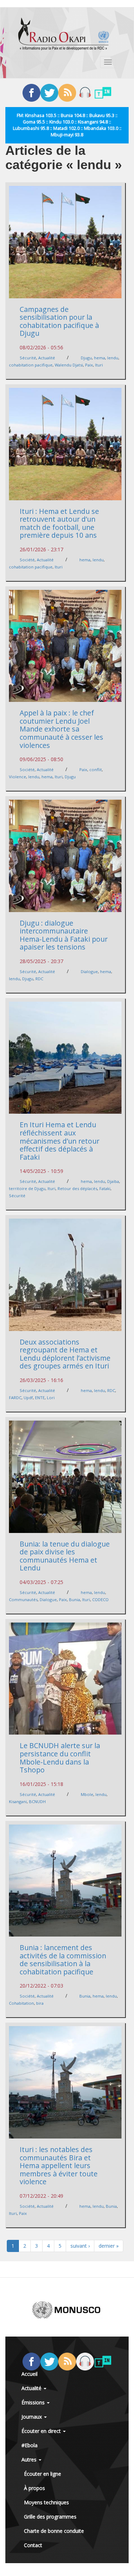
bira (40, 2003)
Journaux (32, 2417)
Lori (51, 1398)
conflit (96, 770)
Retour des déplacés (77, 1188)
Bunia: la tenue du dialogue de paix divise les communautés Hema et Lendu (65, 1556)
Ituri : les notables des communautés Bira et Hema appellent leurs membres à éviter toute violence (59, 2165)
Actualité (47, 358)
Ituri (99, 365)
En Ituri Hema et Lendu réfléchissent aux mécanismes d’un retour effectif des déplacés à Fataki (59, 1141)
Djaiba (113, 1181)
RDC (39, 979)
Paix (89, 365)
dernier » (109, 2246)
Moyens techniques (46, 2502)
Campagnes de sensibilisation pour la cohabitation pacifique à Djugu (59, 321)
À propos (34, 2488)
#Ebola (29, 2445)
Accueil (29, 2374)
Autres (30, 2459)
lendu (113, 358)
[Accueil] (64, 34)
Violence (18, 777)
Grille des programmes (50, 2517)
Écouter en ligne (43, 2474)
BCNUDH (37, 1801)
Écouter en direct (42, 2431)
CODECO (100, 1600)
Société (27, 560)
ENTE (40, 1398)
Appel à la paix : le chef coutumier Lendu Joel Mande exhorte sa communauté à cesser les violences (61, 729)
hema (100, 358)
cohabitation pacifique (31, 365)
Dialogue (89, 971)
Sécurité (28, 358)
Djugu (86, 358)
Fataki (105, 1188)
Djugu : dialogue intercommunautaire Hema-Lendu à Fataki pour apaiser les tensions (64, 935)
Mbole (87, 1794)
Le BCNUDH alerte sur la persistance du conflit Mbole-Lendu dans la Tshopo (60, 1758)
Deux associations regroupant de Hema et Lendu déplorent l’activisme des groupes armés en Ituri (65, 1354)
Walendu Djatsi (69, 365)
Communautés (23, 1600)
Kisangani (18, 1801)
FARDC (15, 1398)
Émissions (34, 2402)
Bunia (75, 1600)
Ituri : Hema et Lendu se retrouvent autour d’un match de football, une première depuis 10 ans (59, 523)
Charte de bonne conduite (54, 2531)
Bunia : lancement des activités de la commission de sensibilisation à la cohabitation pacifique (63, 1960)
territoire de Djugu (27, 1188)
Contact (33, 2545)
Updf (28, 1398)
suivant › (80, 2246)
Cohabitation (21, 2003)
